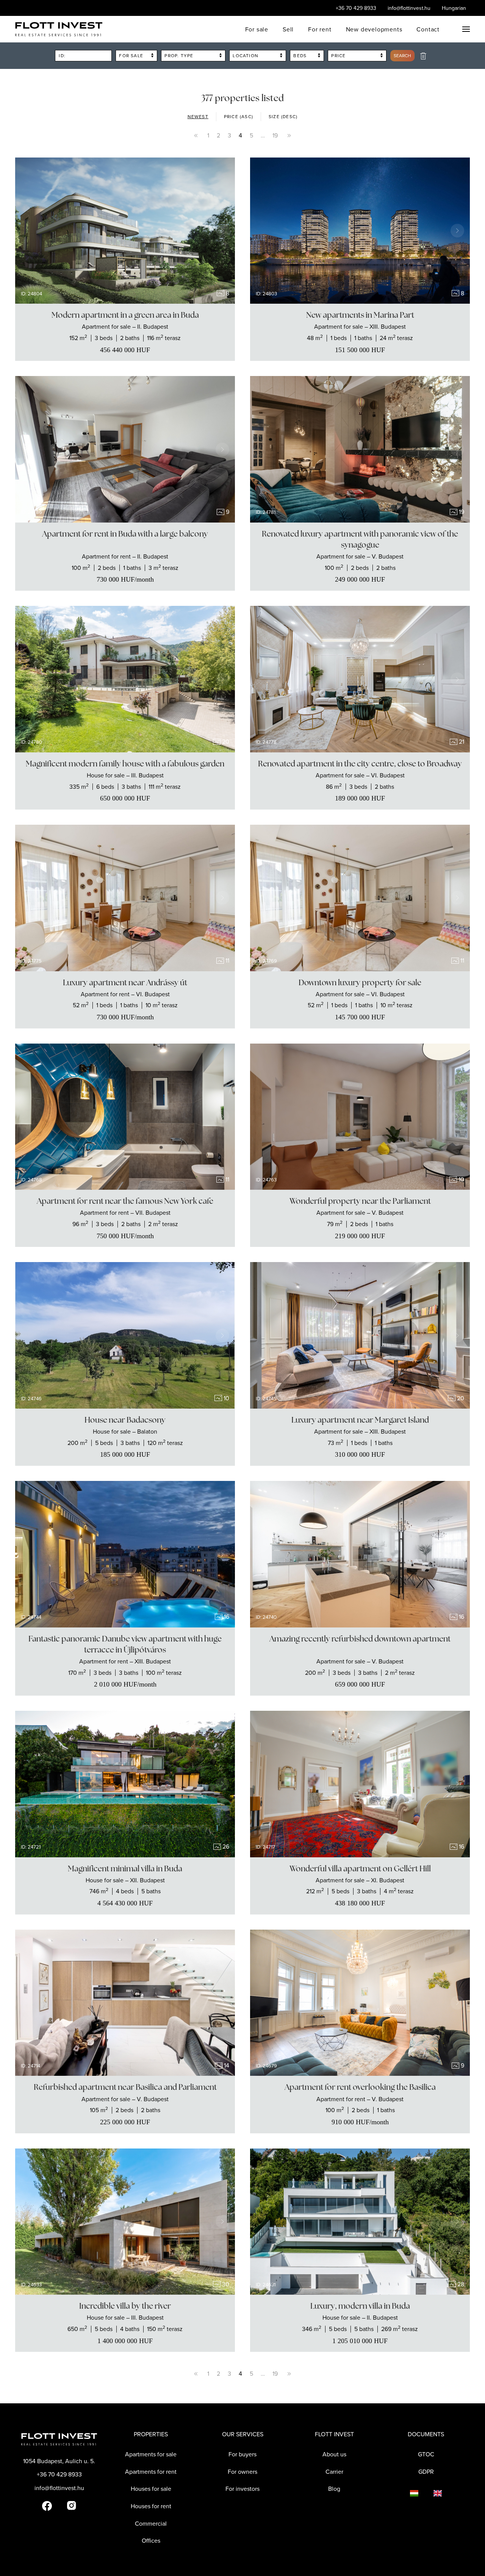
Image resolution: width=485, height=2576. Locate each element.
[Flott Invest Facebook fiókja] (47, 2505)
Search (402, 55)
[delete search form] (423, 56)
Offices (151, 2540)
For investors (242, 2489)
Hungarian (454, 8)
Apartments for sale (151, 2454)
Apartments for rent (151, 2471)
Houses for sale (151, 2489)
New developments (374, 29)
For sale (257, 29)
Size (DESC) (283, 116)
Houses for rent (151, 2506)
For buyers (242, 2454)
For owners (242, 2471)
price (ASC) (239, 116)
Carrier (334, 2471)
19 (275, 135)
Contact (428, 29)
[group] (125, 231)
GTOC (426, 2454)
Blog (334, 2489)
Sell (288, 29)
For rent (320, 29)
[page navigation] (196, 136)
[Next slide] (222, 231)
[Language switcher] (407, 2493)
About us (334, 2454)
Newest (198, 116)
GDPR (426, 2471)
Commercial (151, 2523)
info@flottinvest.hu (409, 8)
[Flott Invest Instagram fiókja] (71, 2505)
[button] (466, 29)
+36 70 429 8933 (356, 8)
